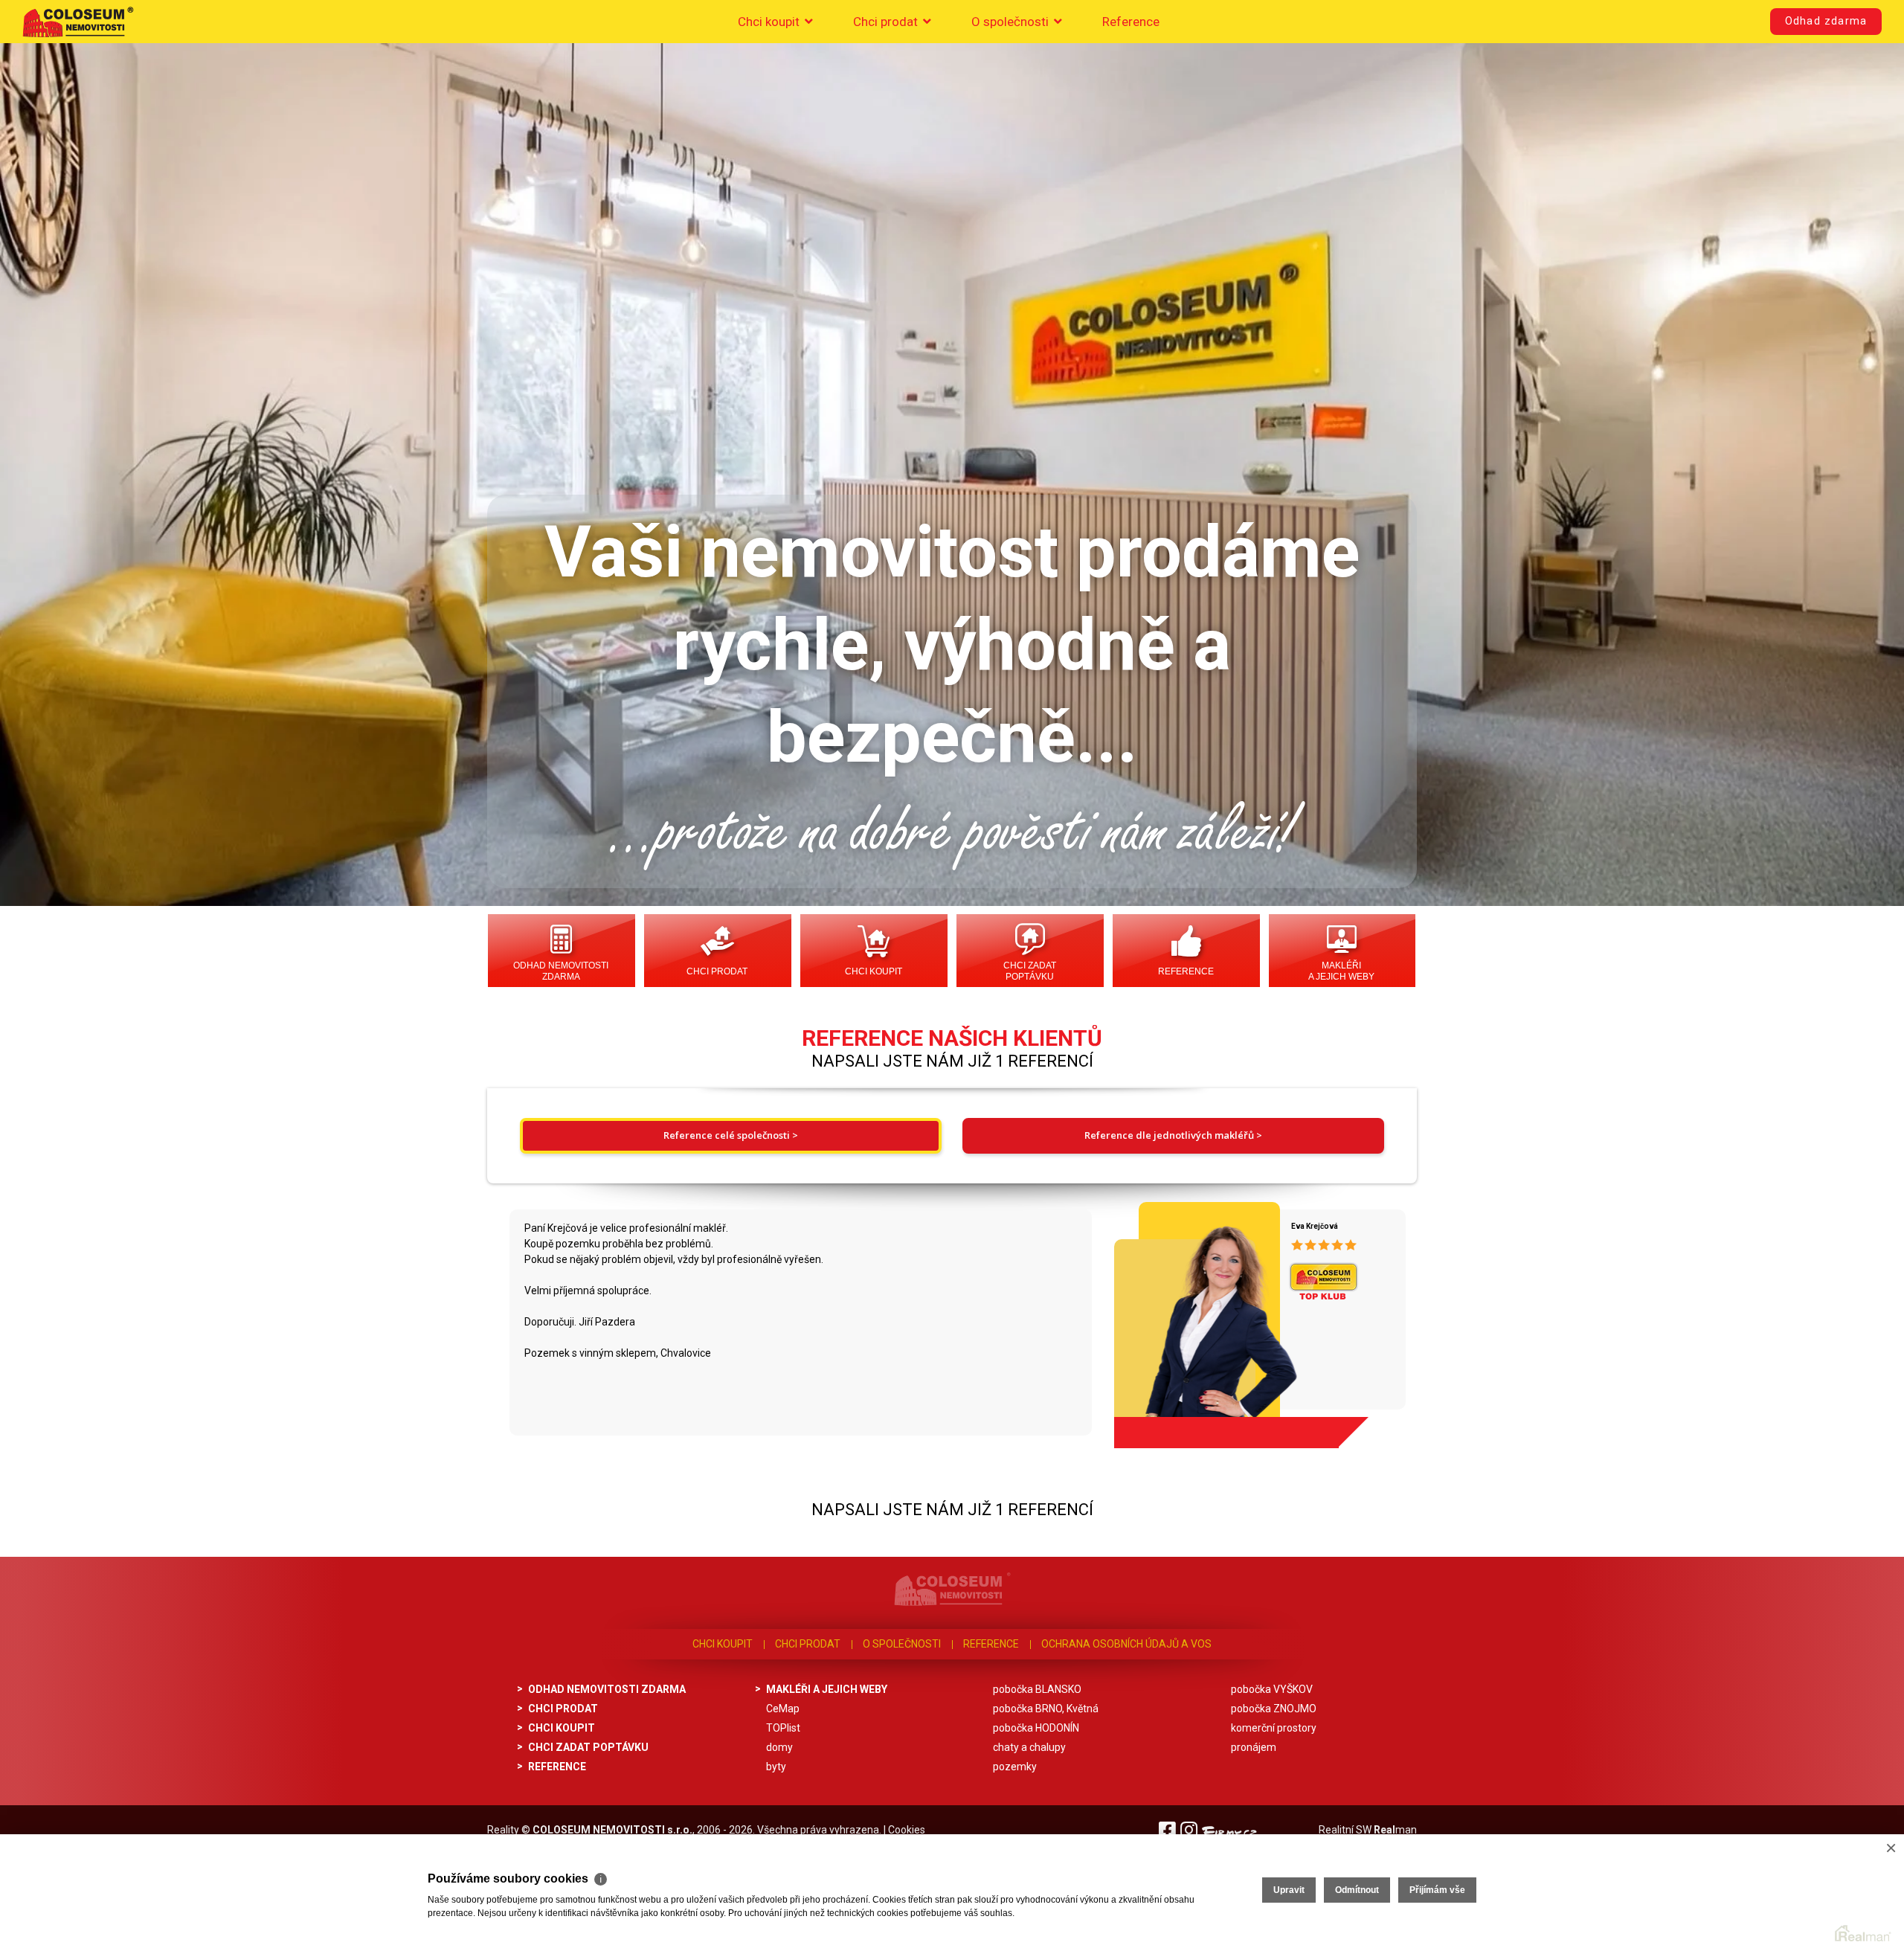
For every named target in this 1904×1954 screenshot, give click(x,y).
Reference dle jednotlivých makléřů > (1173, 1135)
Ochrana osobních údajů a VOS (1126, 1644)
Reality (503, 1830)
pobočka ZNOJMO (1274, 1709)
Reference (1131, 22)
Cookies (907, 1830)
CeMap (783, 1709)
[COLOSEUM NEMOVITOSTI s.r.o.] (78, 22)
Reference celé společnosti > (731, 1135)
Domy (779, 1747)
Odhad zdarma (1826, 21)
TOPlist (783, 1728)
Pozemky (1015, 1767)
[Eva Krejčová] (1191, 1320)
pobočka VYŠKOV (1272, 1689)
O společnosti (1011, 22)
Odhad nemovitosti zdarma (561, 971)
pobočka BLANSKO (1037, 1689)
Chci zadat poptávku (1030, 971)
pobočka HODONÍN (1036, 1728)
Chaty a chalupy (1029, 1747)
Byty (776, 1767)
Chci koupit (770, 22)
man (1395, 1830)
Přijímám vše (1437, 1890)
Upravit (1289, 1890)
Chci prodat (887, 22)
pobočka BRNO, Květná (1046, 1709)
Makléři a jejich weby (1341, 971)
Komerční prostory (1274, 1728)
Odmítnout (1357, 1890)
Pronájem (1254, 1747)
